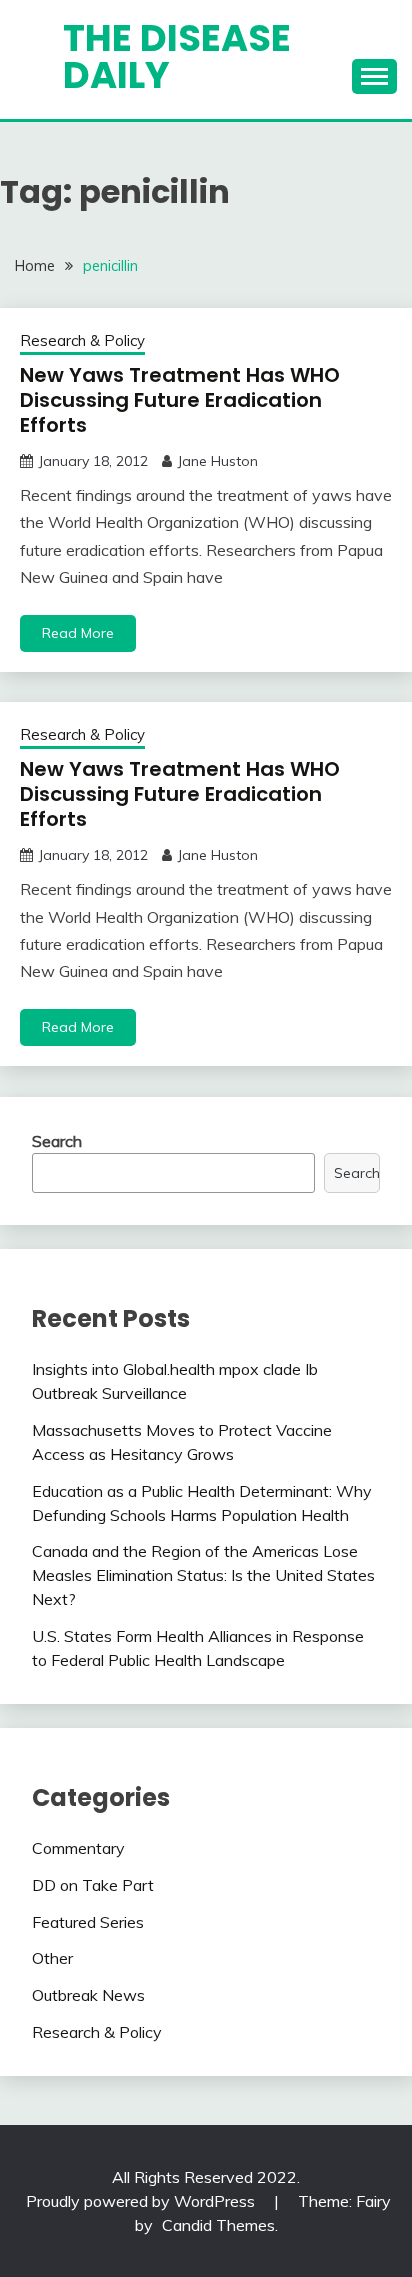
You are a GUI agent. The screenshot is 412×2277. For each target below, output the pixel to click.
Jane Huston (217, 461)
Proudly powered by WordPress (142, 2201)
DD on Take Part (93, 1885)
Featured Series (88, 1922)
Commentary (78, 1848)
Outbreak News (88, 1995)
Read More (78, 633)
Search (57, 1141)
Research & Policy (82, 340)
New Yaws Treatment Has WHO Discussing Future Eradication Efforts (180, 400)
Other (52, 1958)
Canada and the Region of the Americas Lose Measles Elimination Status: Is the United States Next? (203, 1575)
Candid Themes (218, 2225)
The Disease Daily (177, 56)
